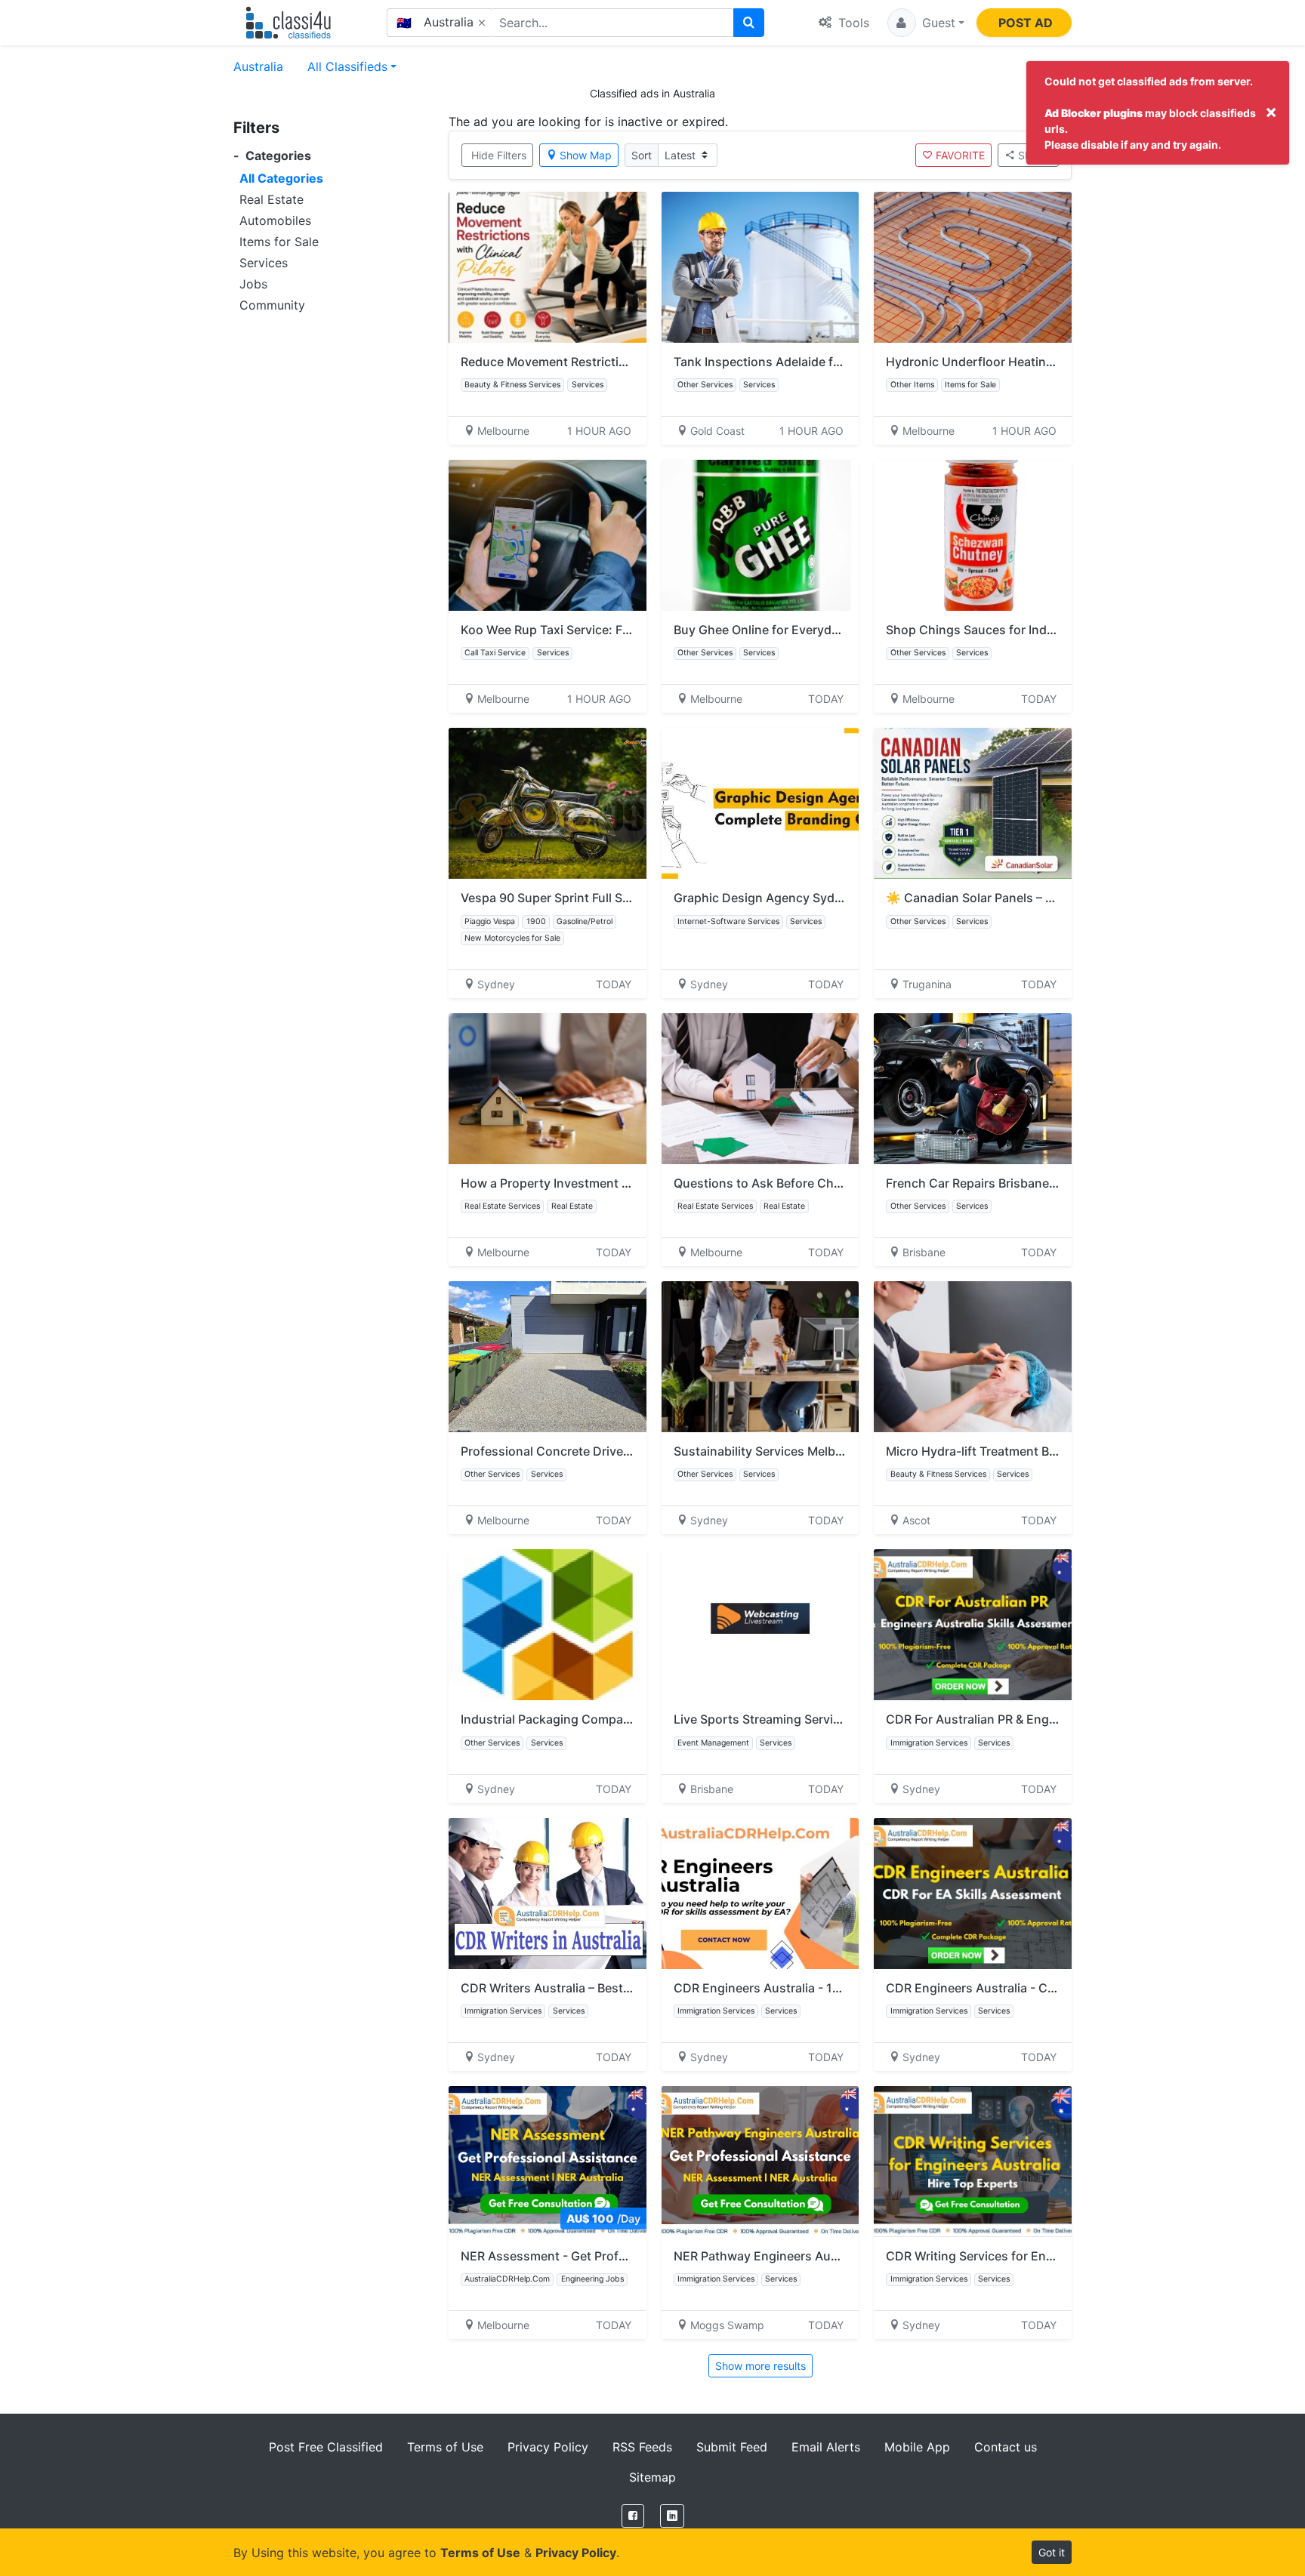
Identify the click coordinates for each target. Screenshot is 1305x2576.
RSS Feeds (642, 2447)
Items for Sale (279, 242)
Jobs (253, 284)
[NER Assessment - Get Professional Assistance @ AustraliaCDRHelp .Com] (548, 2162)
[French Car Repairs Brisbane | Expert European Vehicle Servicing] (973, 1089)
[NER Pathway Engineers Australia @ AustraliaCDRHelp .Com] (760, 2162)
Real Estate (271, 199)
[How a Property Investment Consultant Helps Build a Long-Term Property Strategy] (548, 1089)
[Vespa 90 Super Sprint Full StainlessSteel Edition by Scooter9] (548, 803)
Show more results (760, 2366)
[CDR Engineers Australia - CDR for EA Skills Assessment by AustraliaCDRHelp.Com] (973, 1893)
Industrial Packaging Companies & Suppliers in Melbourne (627, 1719)
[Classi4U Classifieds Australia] (292, 23)
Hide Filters (499, 155)
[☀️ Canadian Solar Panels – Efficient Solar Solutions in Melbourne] (973, 803)
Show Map (586, 155)
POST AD (1026, 23)
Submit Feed (732, 2447)
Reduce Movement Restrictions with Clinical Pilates (608, 362)
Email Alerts (826, 2447)
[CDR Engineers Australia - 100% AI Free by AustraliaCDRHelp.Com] (760, 1893)
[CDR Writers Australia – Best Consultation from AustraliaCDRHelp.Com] (548, 1893)
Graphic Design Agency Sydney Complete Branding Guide (840, 898)
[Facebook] (633, 2516)
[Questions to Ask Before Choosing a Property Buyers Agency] (760, 1089)
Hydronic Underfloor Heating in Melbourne (1009, 362)
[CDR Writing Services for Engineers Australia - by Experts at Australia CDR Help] (973, 2162)
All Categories (281, 178)
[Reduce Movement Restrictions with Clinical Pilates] (548, 267)
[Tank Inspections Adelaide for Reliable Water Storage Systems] (760, 267)
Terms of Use (445, 2447)
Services (264, 263)
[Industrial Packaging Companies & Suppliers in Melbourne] (548, 1625)
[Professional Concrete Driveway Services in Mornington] (548, 1357)
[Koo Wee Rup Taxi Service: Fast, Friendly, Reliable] (548, 535)
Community (272, 305)
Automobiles (275, 220)
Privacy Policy (548, 2447)
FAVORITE (960, 155)
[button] (926, 23)
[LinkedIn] (672, 2516)
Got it (1052, 2552)
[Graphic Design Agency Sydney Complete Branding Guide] (760, 803)
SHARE (1035, 155)
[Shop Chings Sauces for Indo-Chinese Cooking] (973, 535)
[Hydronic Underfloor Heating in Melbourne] (973, 267)
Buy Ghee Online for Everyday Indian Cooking (805, 630)
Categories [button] (272, 156)
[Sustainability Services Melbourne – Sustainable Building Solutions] (760, 1357)
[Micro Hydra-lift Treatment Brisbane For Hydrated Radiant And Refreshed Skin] (973, 1357)
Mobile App (917, 2447)
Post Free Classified (326, 2447)
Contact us (1006, 2447)
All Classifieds (347, 66)
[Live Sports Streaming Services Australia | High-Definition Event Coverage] (760, 1625)
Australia (258, 66)
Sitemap (652, 2477)
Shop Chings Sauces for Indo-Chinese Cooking (1024, 630)
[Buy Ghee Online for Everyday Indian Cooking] (760, 535)
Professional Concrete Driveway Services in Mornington (622, 1451)
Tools (852, 23)
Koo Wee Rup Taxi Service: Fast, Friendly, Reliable (602, 630)
